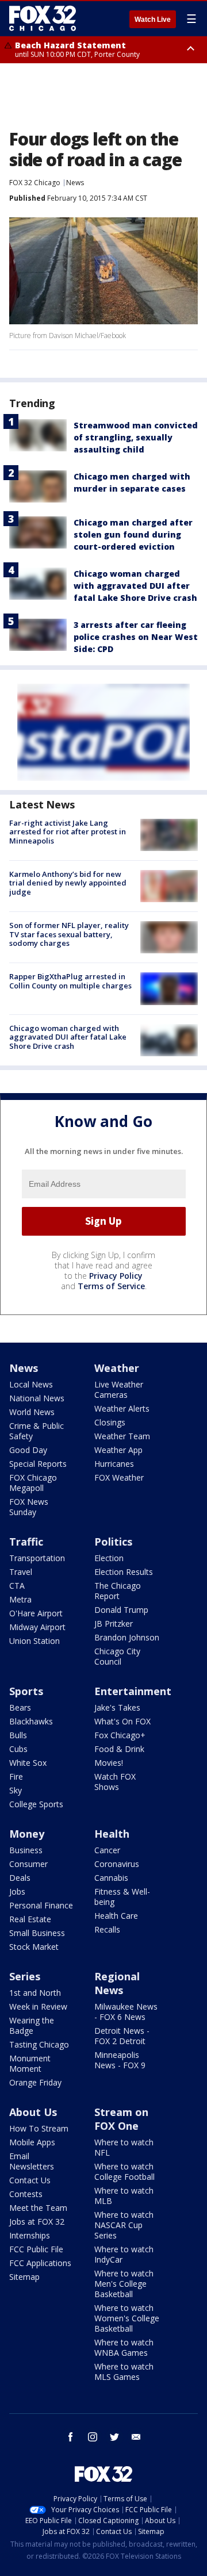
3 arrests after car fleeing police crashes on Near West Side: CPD (136, 637)
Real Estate (30, 1919)
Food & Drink (119, 1749)
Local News (31, 1384)
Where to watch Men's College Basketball (124, 2284)
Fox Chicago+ (120, 1735)
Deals (20, 1878)
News (75, 183)
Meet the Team (38, 2208)
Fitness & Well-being (122, 1897)
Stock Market (34, 1947)
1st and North (35, 1993)
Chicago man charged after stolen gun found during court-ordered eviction (133, 534)
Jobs (17, 1891)
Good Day (28, 1450)
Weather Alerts (122, 1408)
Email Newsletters (32, 2161)
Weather (117, 1368)
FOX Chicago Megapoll (33, 1483)
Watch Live (153, 20)
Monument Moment (30, 2063)
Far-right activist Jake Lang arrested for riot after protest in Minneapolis (68, 832)
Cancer (107, 1850)
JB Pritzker (114, 1624)
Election (109, 1558)
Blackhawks (31, 1721)
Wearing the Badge (32, 2025)
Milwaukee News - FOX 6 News (126, 2012)
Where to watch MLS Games (124, 2372)
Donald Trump (121, 1610)
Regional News (117, 1983)
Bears (20, 1707)
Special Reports (38, 1464)
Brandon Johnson (127, 1637)
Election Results (124, 1572)
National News (37, 1398)
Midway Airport (37, 1627)
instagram (93, 2437)
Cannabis (111, 1878)
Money (27, 1834)
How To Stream (39, 2128)
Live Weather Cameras (119, 1389)
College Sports (36, 1804)
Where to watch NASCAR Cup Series (124, 2225)
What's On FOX (122, 1721)
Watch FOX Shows (115, 1782)
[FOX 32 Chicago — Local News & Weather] (43, 18)
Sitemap (24, 2277)
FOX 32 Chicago (35, 183)
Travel (21, 1572)
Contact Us (30, 2180)
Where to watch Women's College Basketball (127, 2318)
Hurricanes (114, 1464)
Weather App (118, 1450)
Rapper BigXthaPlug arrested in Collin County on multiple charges (70, 981)
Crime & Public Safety (37, 1431)
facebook (71, 2437)
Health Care (116, 1916)
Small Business (37, 1933)
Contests (26, 2194)
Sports (26, 1691)
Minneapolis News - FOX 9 (120, 2060)
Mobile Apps (32, 2142)
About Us (33, 2112)
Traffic (26, 1542)
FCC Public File (36, 2249)
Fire (16, 1776)
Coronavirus (117, 1864)
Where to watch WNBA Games (124, 2347)
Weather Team (122, 1436)
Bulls (18, 1735)
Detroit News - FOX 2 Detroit (122, 2036)
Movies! (109, 1763)
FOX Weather (119, 1477)
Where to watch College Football (124, 2171)
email (136, 2437)
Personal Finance (41, 1905)
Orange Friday (35, 2082)
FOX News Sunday (29, 1507)
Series (25, 1976)
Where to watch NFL (124, 2147)
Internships (30, 2235)
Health (112, 1834)
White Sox (28, 1763)
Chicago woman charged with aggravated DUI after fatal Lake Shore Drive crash (135, 586)
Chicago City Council (117, 1656)
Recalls (107, 1929)
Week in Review (38, 2006)
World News (32, 1412)
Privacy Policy (116, 1276)
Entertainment (133, 1691)
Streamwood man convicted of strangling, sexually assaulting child (136, 437)
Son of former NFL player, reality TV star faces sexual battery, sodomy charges (69, 934)
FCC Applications (40, 2263)
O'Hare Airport (36, 1613)
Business (26, 1850)
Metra (20, 1599)
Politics (113, 1542)
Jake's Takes (117, 1707)
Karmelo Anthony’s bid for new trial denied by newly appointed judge (68, 883)
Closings (110, 1422)
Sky (16, 1790)
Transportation (37, 1558)
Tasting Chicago (39, 2044)
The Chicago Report (118, 1591)
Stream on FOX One (121, 2119)
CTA (17, 1586)
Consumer (28, 1864)
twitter (114, 2437)
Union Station (34, 1641)
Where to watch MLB (124, 2196)
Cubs (18, 1749)
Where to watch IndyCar (124, 2254)
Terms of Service (111, 1286)
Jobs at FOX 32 (37, 2222)
